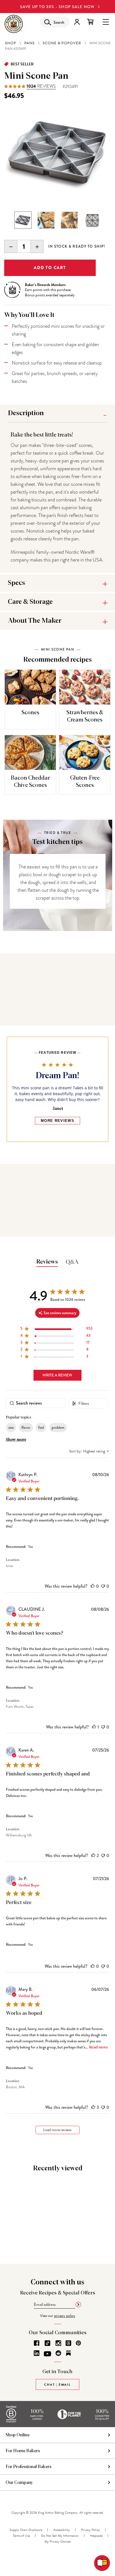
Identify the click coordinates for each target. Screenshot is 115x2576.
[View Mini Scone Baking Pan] (23, 220)
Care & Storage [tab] (30, 602)
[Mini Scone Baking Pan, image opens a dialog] (57, 153)
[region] (56, 1330)
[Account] (77, 22)
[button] (93, 1586)
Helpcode (96, 2536)
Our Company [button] (19, 2483)
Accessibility (62, 2530)
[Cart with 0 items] (90, 22)
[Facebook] (37, 2343)
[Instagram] (58, 2343)
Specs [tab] (16, 583)
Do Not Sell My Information (60, 2536)
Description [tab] (26, 413)
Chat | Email (57, 2385)
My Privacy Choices (57, 2541)
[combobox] (89, 1451)
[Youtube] (47, 2354)
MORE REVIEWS (57, 1121)
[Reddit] (58, 2353)
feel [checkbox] (41, 1427)
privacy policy (65, 2316)
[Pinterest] (78, 2343)
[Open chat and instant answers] (102, 2563)
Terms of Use (21, 2536)
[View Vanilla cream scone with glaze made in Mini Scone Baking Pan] (69, 220)
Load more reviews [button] (57, 2130)
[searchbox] (36, 1403)
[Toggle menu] (106, 22)
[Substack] (68, 2353)
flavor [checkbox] (26, 1427)
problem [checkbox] (58, 1427)
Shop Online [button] (18, 2435)
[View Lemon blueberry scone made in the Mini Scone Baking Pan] (46, 220)
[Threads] (68, 2343)
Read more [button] (99, 2047)
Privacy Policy (90, 2530)
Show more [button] (16, 1440)
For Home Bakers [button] (23, 2451)
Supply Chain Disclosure (26, 2530)
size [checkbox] (11, 1427)
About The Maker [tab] (35, 621)
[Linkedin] (37, 2353)
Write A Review (57, 1375)
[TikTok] (47, 2343)
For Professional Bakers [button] (28, 2467)
